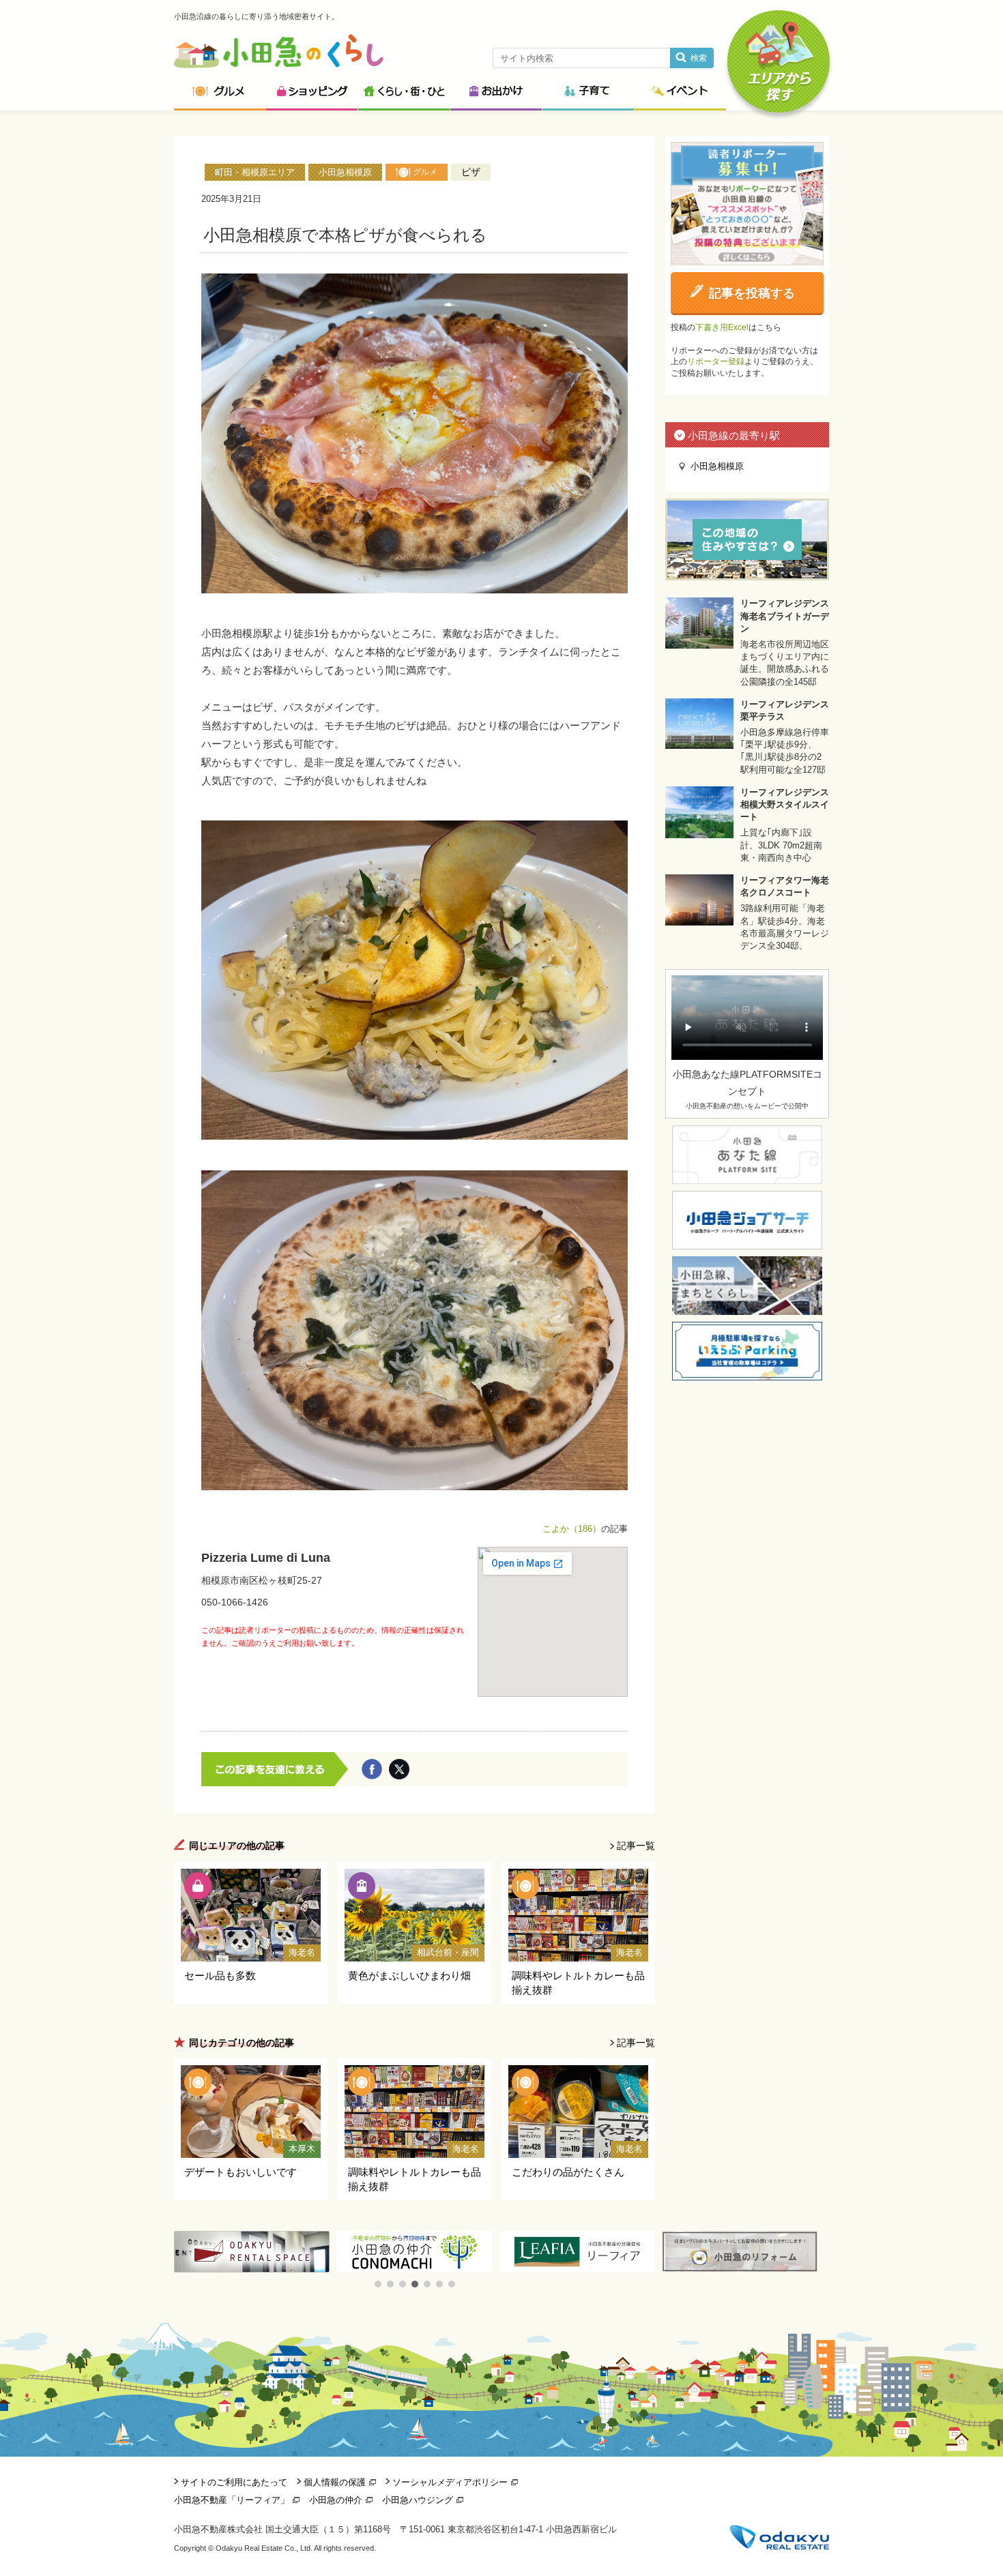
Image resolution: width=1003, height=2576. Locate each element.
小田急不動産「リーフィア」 (232, 2500)
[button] (378, 2284)
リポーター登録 (716, 361)
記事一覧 (636, 1846)
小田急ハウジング (418, 2500)
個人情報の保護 (335, 2482)
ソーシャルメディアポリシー (450, 2482)
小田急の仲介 (336, 2500)
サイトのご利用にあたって (234, 2482)
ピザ (471, 172)
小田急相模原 (345, 172)
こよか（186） (572, 1529)
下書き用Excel (722, 327)
